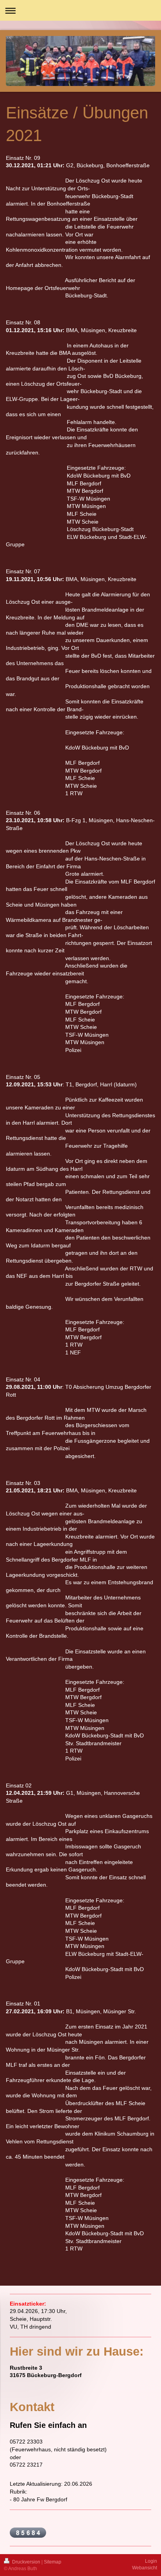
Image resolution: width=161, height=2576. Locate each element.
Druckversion (26, 2562)
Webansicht (145, 2568)
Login (151, 2561)
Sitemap (53, 2562)
